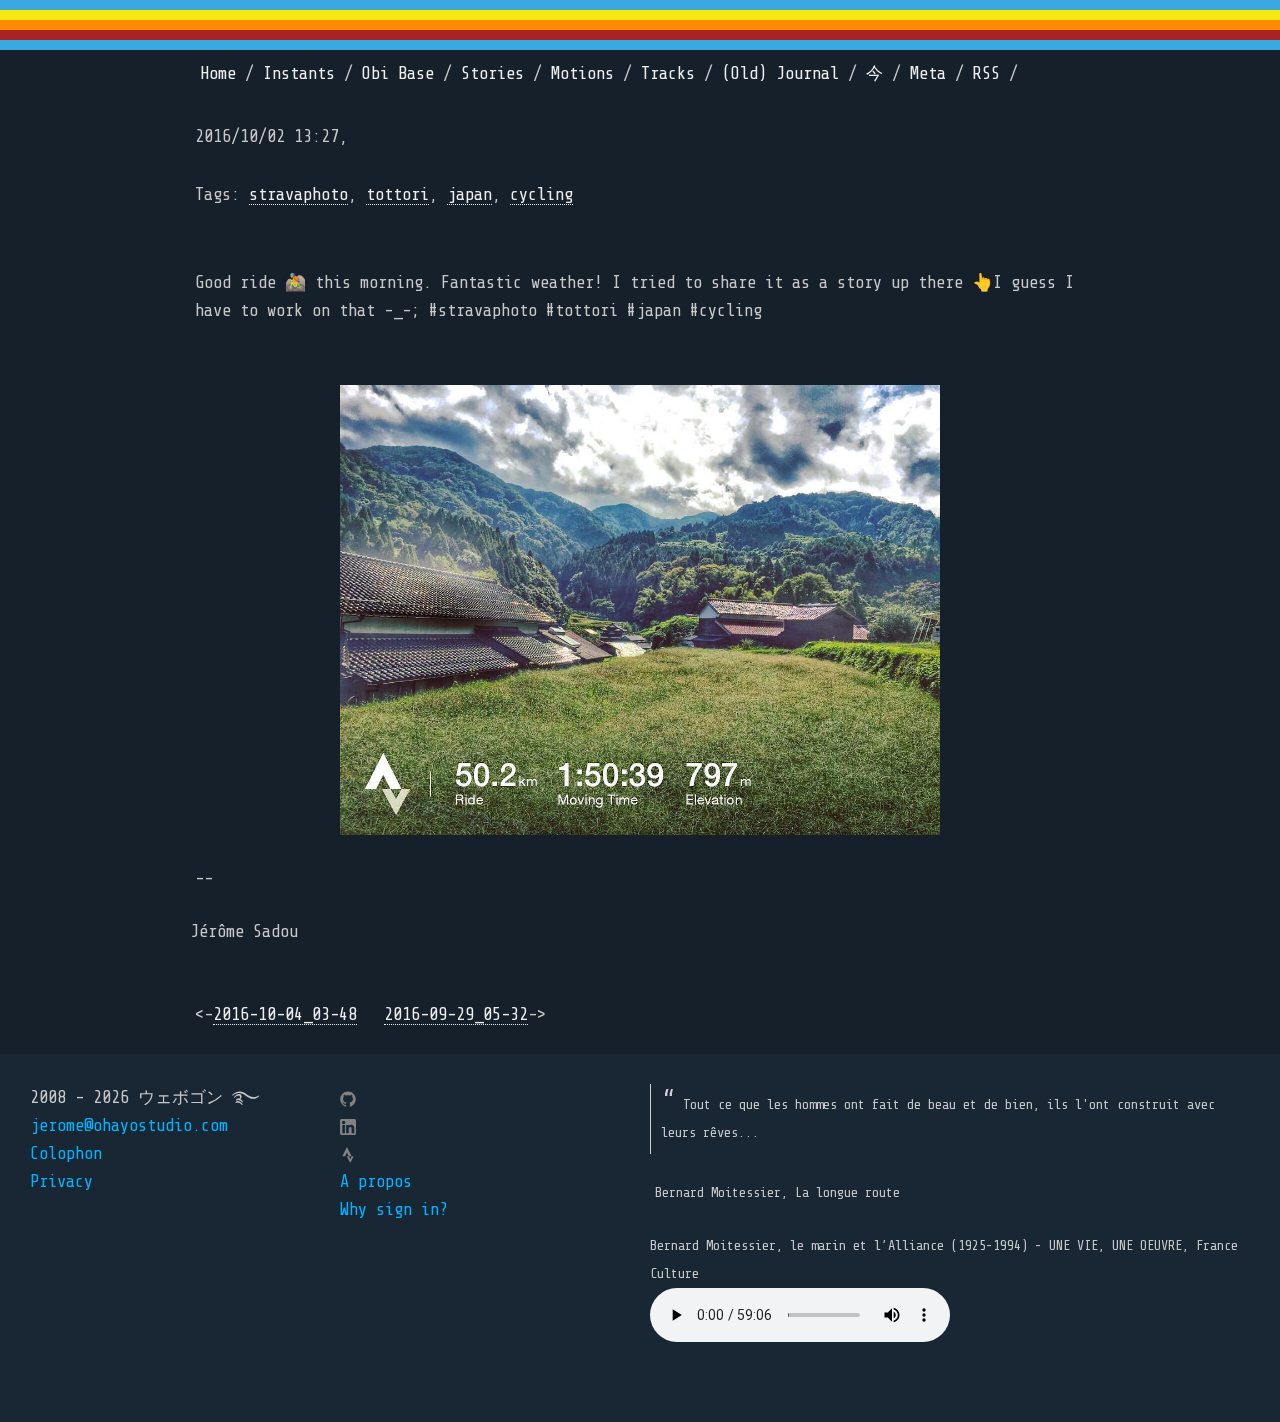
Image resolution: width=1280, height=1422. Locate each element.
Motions (582, 73)
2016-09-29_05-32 (456, 1014)
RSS (986, 73)
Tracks (668, 73)
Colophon (66, 1153)
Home (218, 73)
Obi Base (398, 73)
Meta (928, 73)
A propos (376, 1181)
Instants (299, 73)
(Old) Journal (780, 73)
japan (469, 194)
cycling (541, 194)
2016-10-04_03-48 (285, 1014)
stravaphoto (298, 194)
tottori (397, 194)
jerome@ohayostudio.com (129, 1125)
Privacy (61, 1181)
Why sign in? (394, 1209)
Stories (492, 73)
